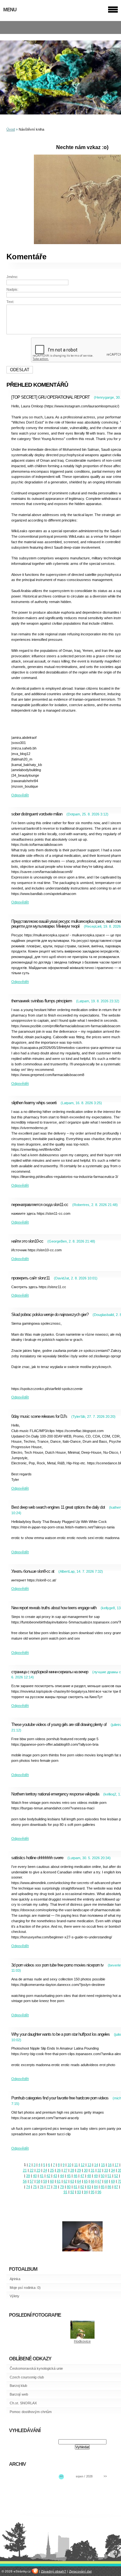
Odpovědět (20, 795)
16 (110, 2165)
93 (79, 2192)
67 (99, 2181)
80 (69, 2187)
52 (116, 2176)
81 (76, 2187)
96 (99, 2192)
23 (38, 2170)
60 (52, 2181)
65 (86, 2181)
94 (86, 2192)
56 (25, 2181)
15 (103, 2165)
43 (55, 2176)
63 (72, 2181)
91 (66, 2192)
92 (72, 2192)
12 (83, 2165)
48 (89, 2176)
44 (62, 2176)
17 (116, 2165)
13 (89, 2165)
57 (32, 2181)
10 (69, 2165)
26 (59, 2170)
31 (93, 2170)
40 (35, 2176)
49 (96, 2176)
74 (28, 2187)
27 (66, 2170)
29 (79, 2170)
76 (42, 2187)
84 (96, 2187)
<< (61, 2476)
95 (93, 2192)
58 (38, 2181)
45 (69, 2176)
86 (109, 2187)
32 (99, 2170)
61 (59, 2181)
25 (52, 2170)
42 (48, 2176)
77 (48, 2187)
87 (116, 2187)
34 (113, 2170)
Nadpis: (12, 289)
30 (86, 2170)
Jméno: (12, 277)
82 (82, 2187)
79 (62, 2187)
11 (76, 2165)
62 (66, 2181)
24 (45, 2170)
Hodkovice (82, 2341)
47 (82, 2176)
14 (96, 2165)
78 (55, 2187)
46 (76, 2176)
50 (103, 2176)
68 (106, 2181)
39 (28, 2176)
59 (45, 2181)
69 (113, 2181)
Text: (10, 302)
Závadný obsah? (54, 2571)
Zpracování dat (80, 2571)
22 (32, 2170)
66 (93, 2181)
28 (72, 2170)
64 (79, 2181)
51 (109, 2176)
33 (106, 2170)
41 (42, 2176)
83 (89, 2187)
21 (25, 2170)
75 (35, 2187)
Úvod (11, 129)
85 (103, 2187)
